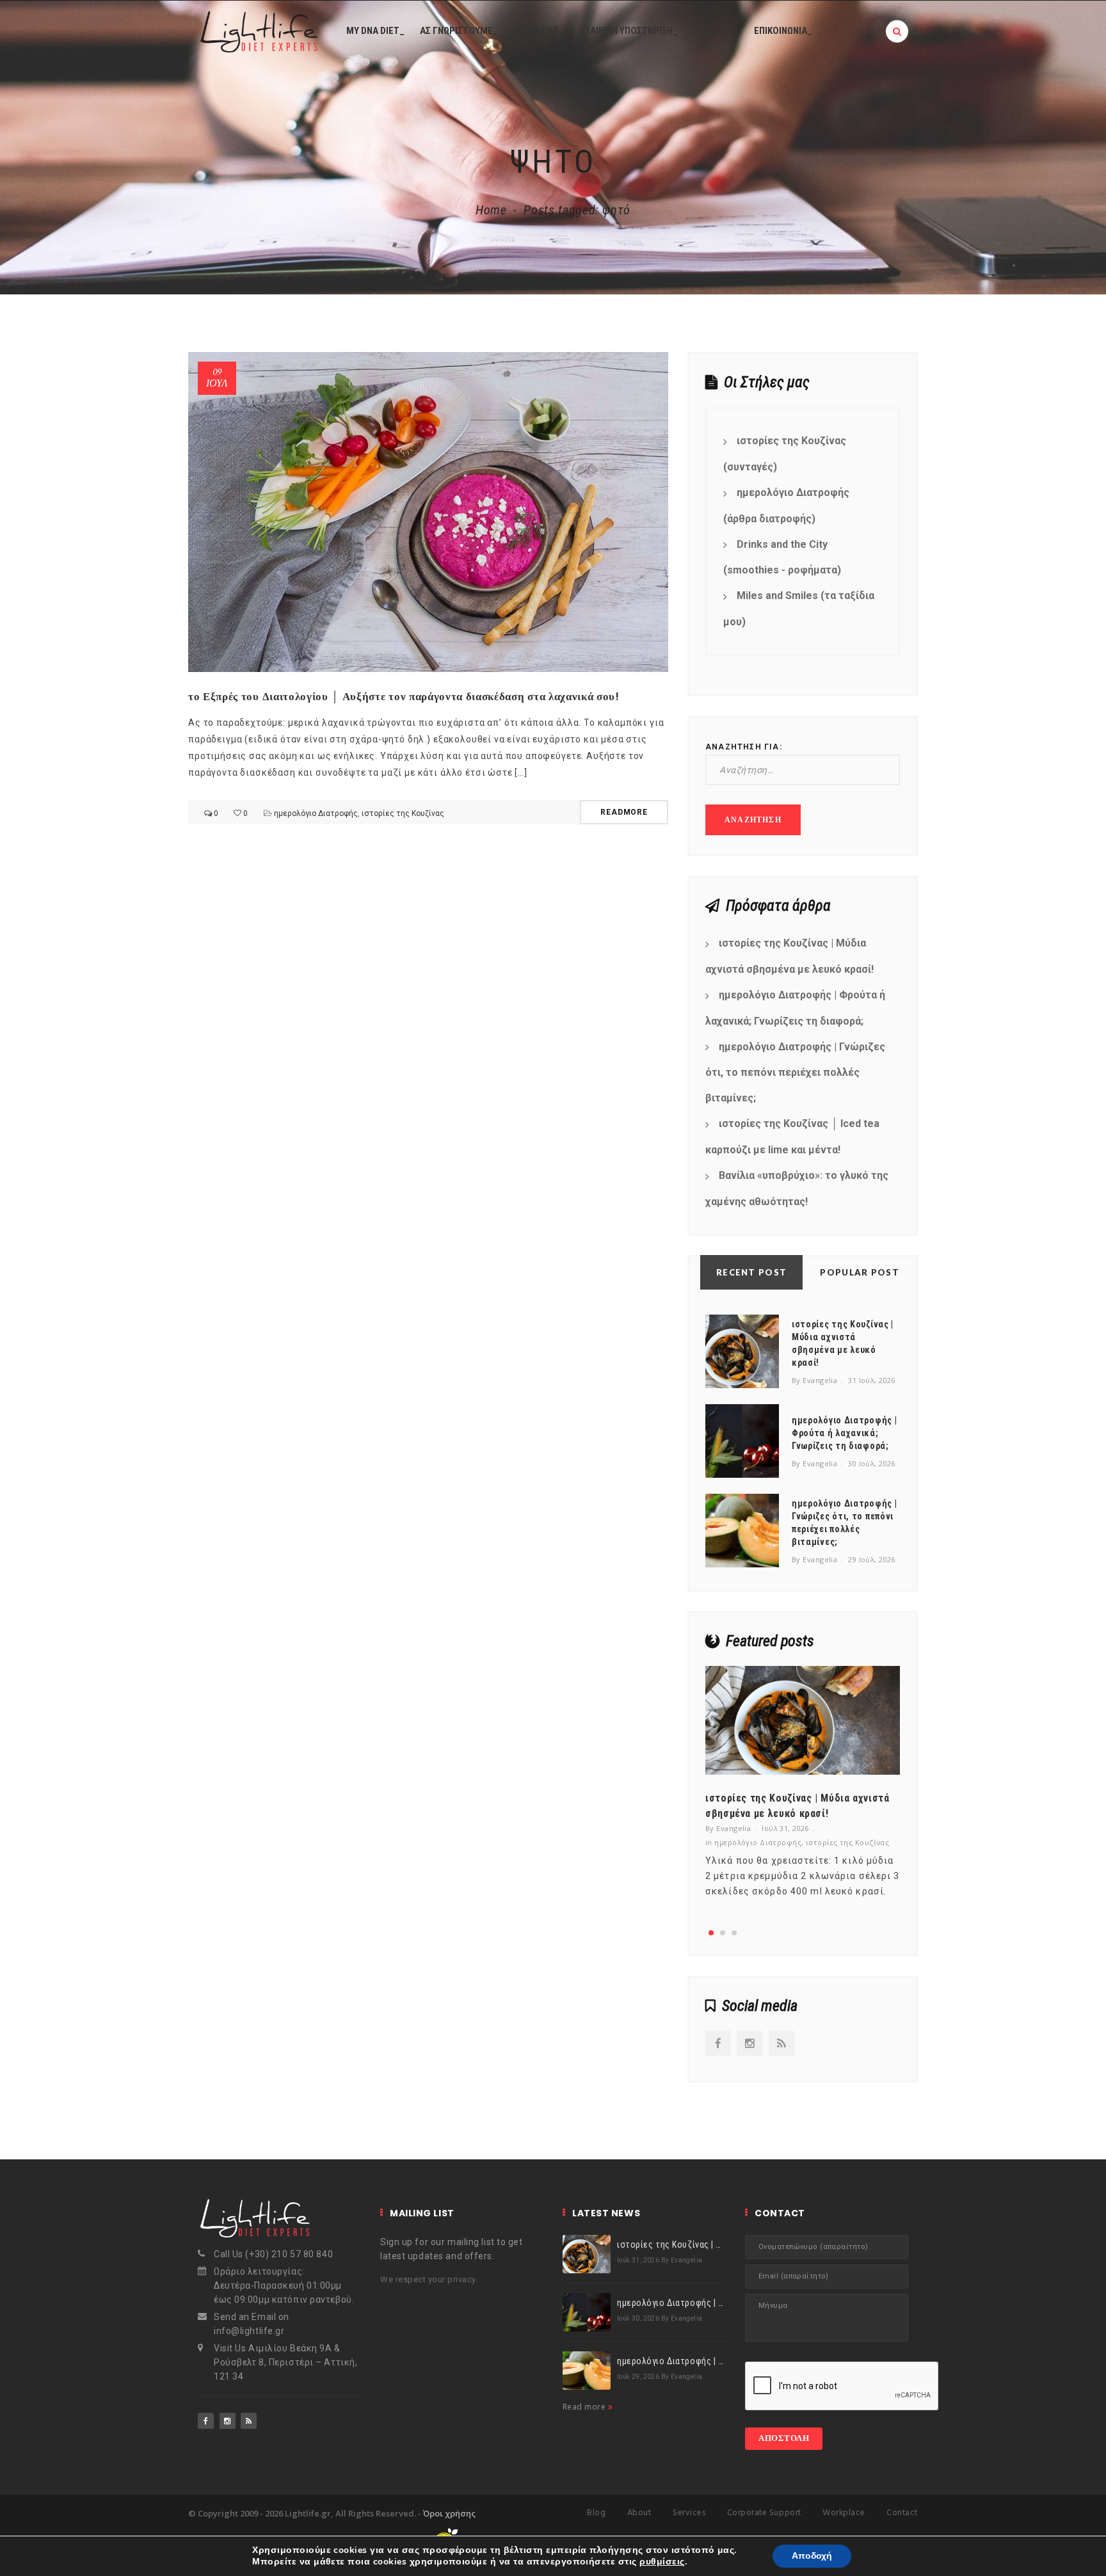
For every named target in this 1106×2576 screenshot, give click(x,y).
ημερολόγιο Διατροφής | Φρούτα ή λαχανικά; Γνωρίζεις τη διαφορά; (795, 1008)
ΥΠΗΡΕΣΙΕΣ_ (539, 31)
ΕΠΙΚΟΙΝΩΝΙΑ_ (783, 31)
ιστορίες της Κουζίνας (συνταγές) (785, 454)
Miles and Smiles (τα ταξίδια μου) (799, 609)
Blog (596, 2513)
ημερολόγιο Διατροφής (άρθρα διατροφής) (786, 506)
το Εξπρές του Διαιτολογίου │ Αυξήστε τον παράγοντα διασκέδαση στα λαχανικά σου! (404, 696)
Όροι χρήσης (449, 2513)
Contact (902, 2513)
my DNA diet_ (375, 31)
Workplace (844, 2513)
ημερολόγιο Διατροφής (316, 813)
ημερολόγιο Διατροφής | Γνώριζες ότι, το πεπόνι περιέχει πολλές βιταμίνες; (795, 1073)
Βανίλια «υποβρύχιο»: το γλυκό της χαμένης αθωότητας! (797, 1188)
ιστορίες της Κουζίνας (403, 813)
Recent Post (751, 1272)
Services (689, 2513)
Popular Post (860, 1272)
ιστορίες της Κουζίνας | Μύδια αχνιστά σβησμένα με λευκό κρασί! (789, 956)
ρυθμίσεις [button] (662, 2562)
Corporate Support (764, 2513)
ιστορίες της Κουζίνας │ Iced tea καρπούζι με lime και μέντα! (792, 1137)
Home (491, 210)
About (639, 2513)
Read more (585, 2407)
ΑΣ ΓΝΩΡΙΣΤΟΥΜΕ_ (459, 31)
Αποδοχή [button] (812, 2556)
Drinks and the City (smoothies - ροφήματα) (782, 557)
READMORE (624, 812)
